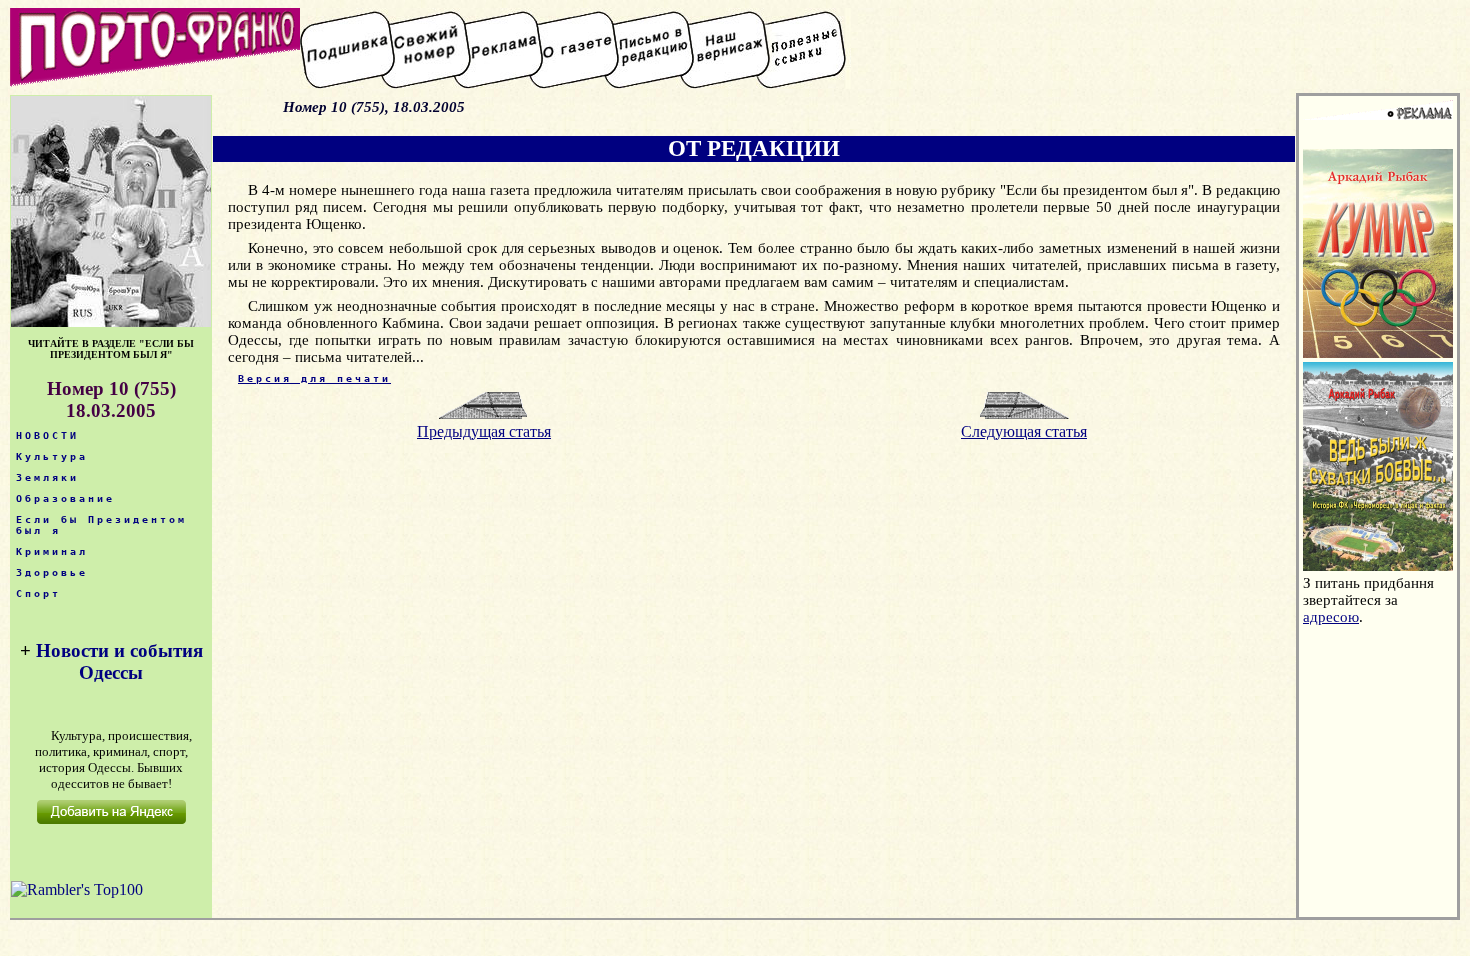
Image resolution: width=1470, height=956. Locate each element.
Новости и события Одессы (119, 661)
